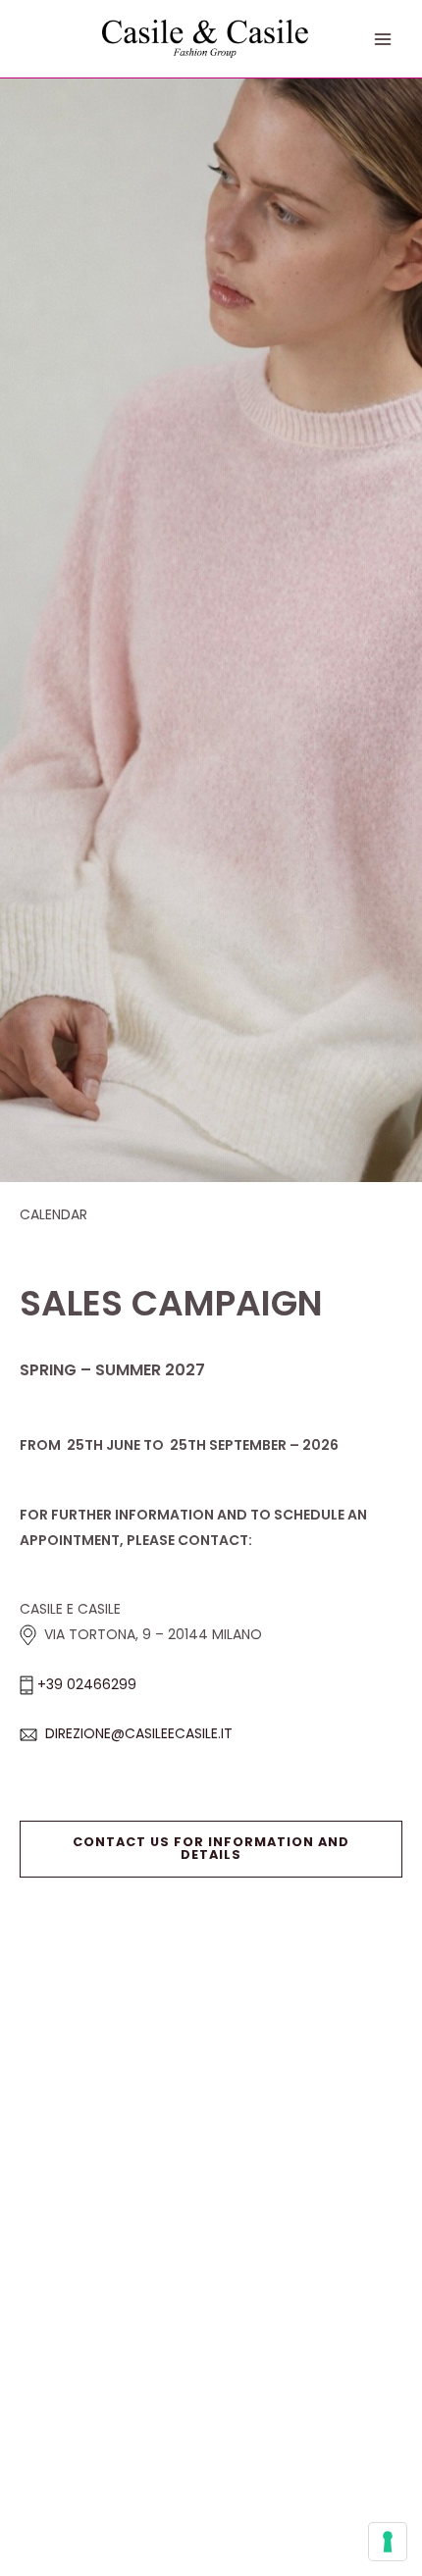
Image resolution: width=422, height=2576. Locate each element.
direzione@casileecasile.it (139, 1733)
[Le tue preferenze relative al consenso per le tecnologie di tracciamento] (388, 2542)
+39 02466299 (87, 1684)
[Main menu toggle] (383, 39)
